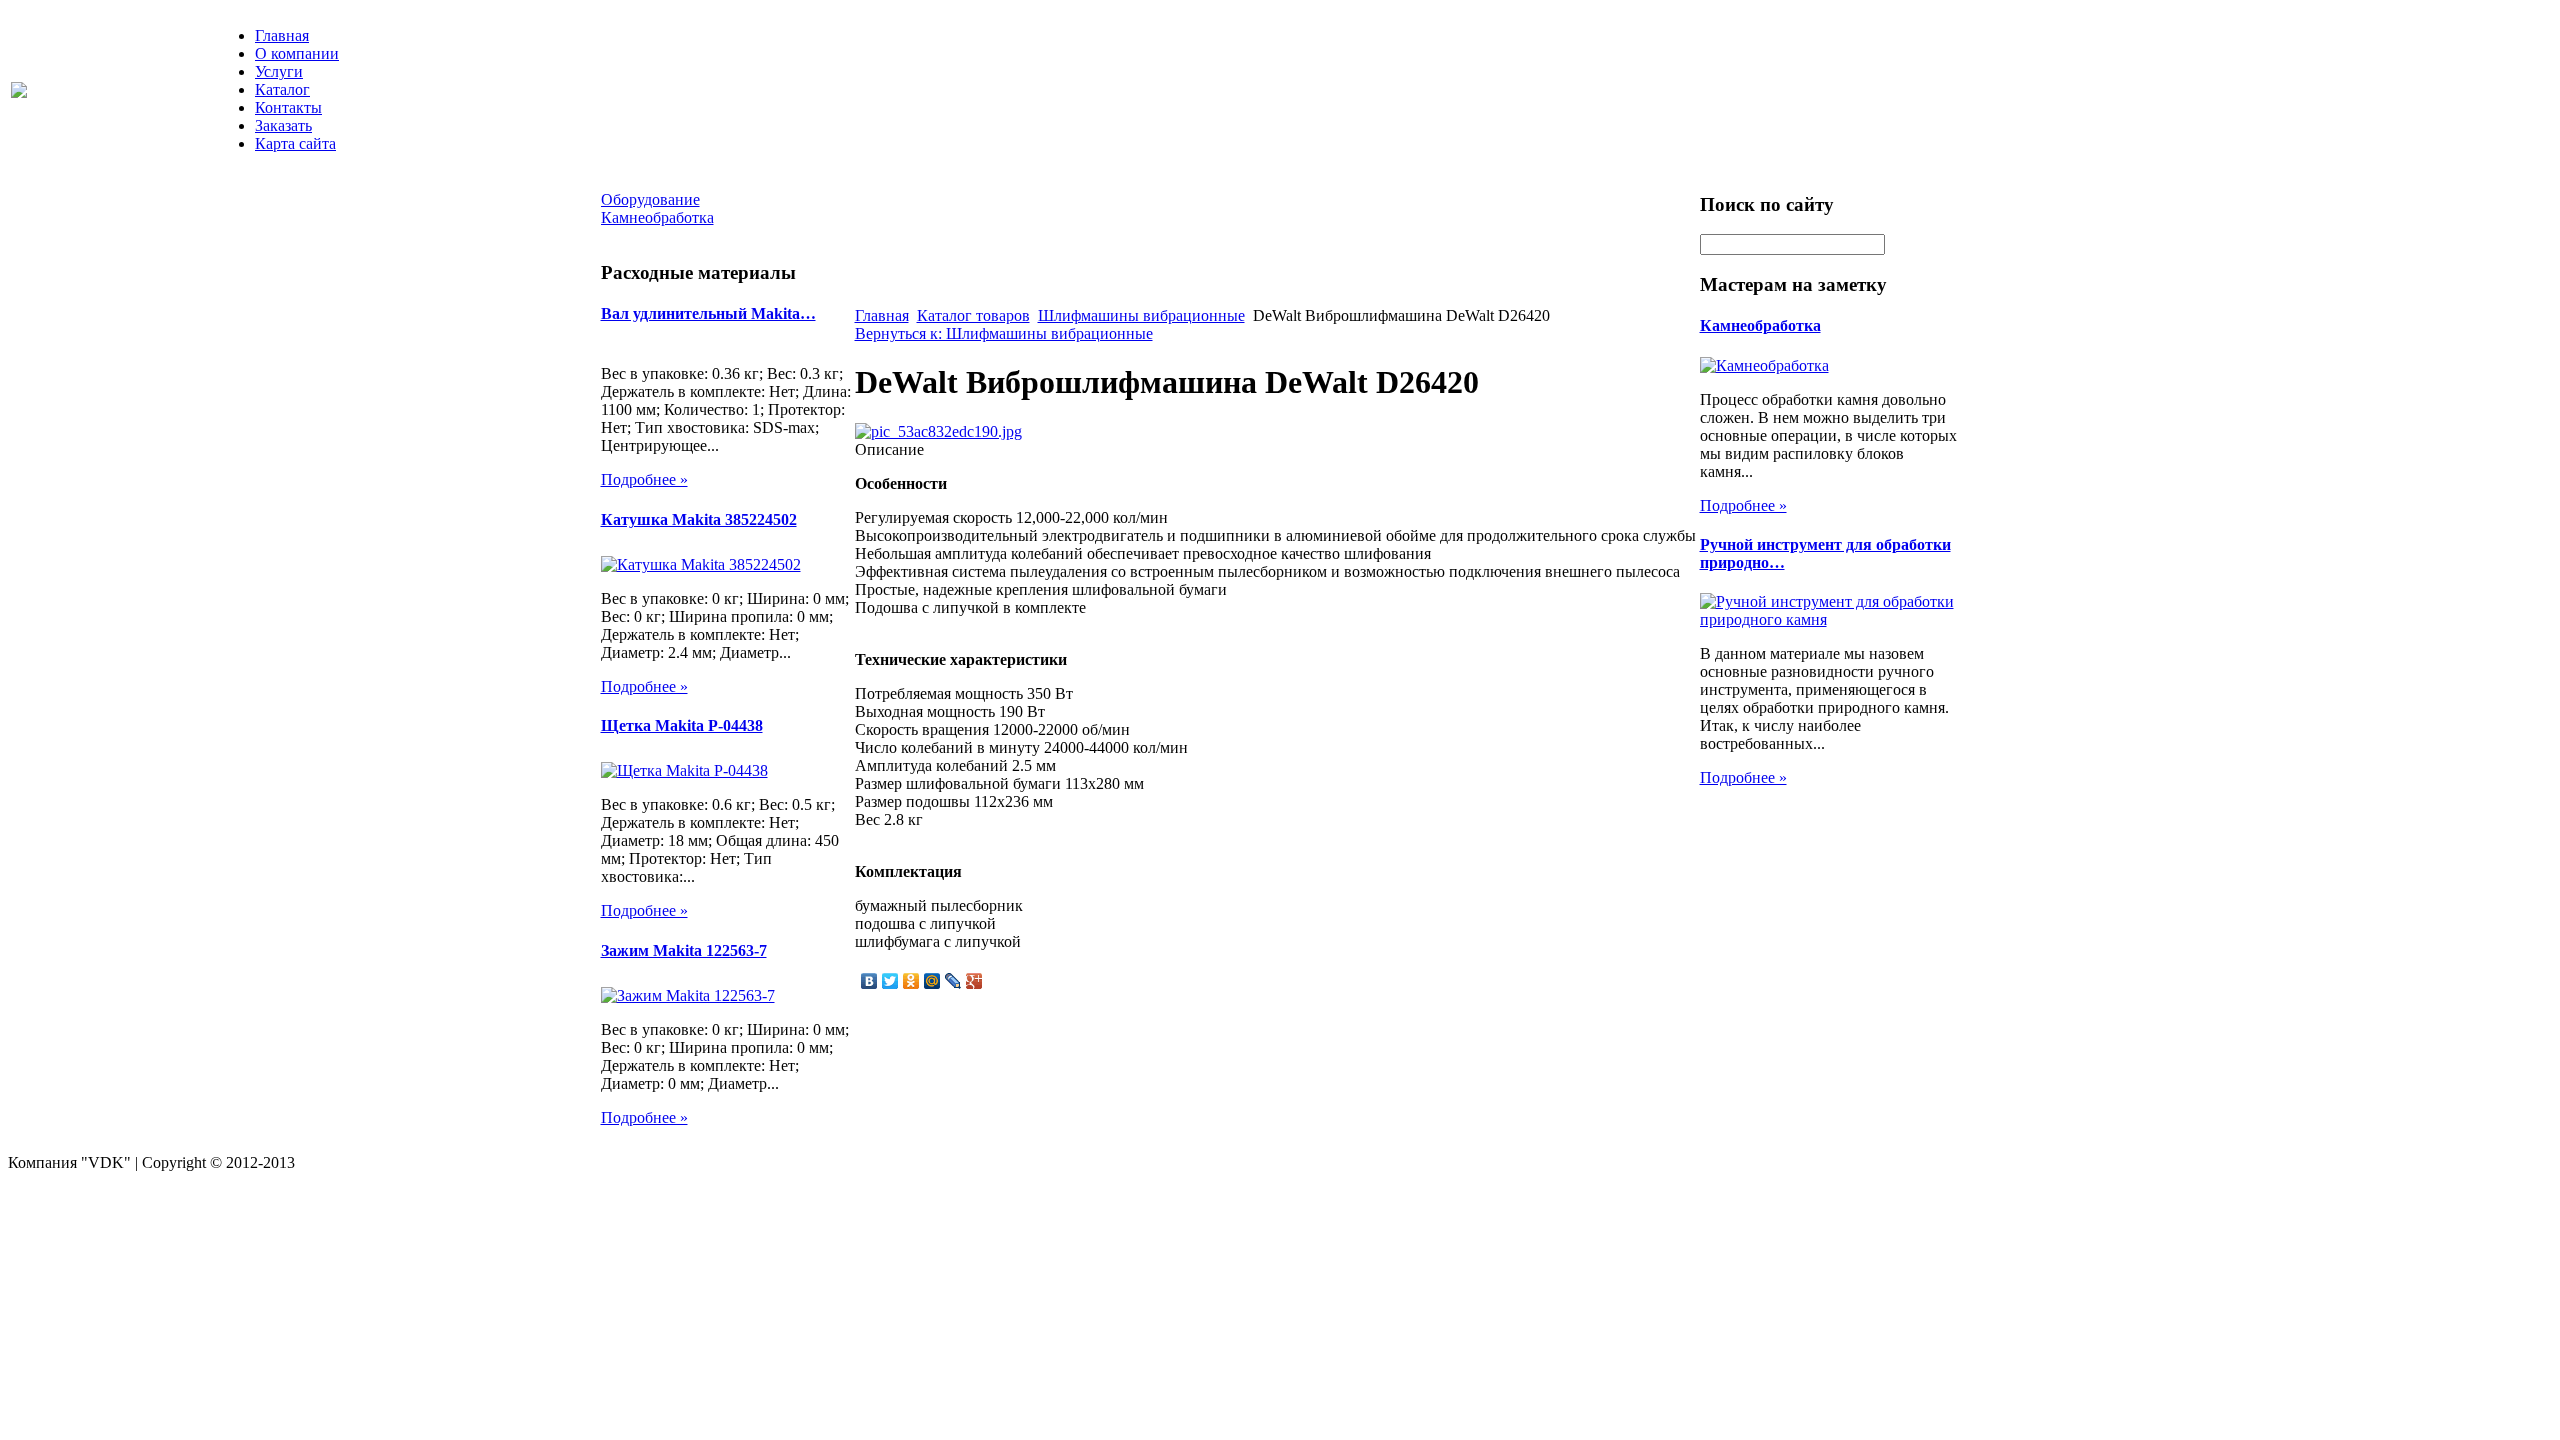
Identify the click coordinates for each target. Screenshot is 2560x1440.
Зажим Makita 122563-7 (684, 950)
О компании (297, 53)
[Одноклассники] (911, 981)
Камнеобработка (1760, 325)
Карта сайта (295, 143)
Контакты (288, 107)
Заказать (283, 125)
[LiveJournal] (953, 981)
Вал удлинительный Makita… (708, 313)
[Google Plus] (974, 981)
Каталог (282, 89)
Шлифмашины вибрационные (1141, 315)
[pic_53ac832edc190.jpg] (938, 431)
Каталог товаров (973, 315)
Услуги (279, 71)
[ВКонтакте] (869, 981)
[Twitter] (890, 981)
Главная (282, 35)
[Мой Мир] (932, 981)
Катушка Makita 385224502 (699, 519)
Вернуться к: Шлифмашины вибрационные (1004, 333)
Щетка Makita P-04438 (682, 725)
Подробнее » (644, 479)
